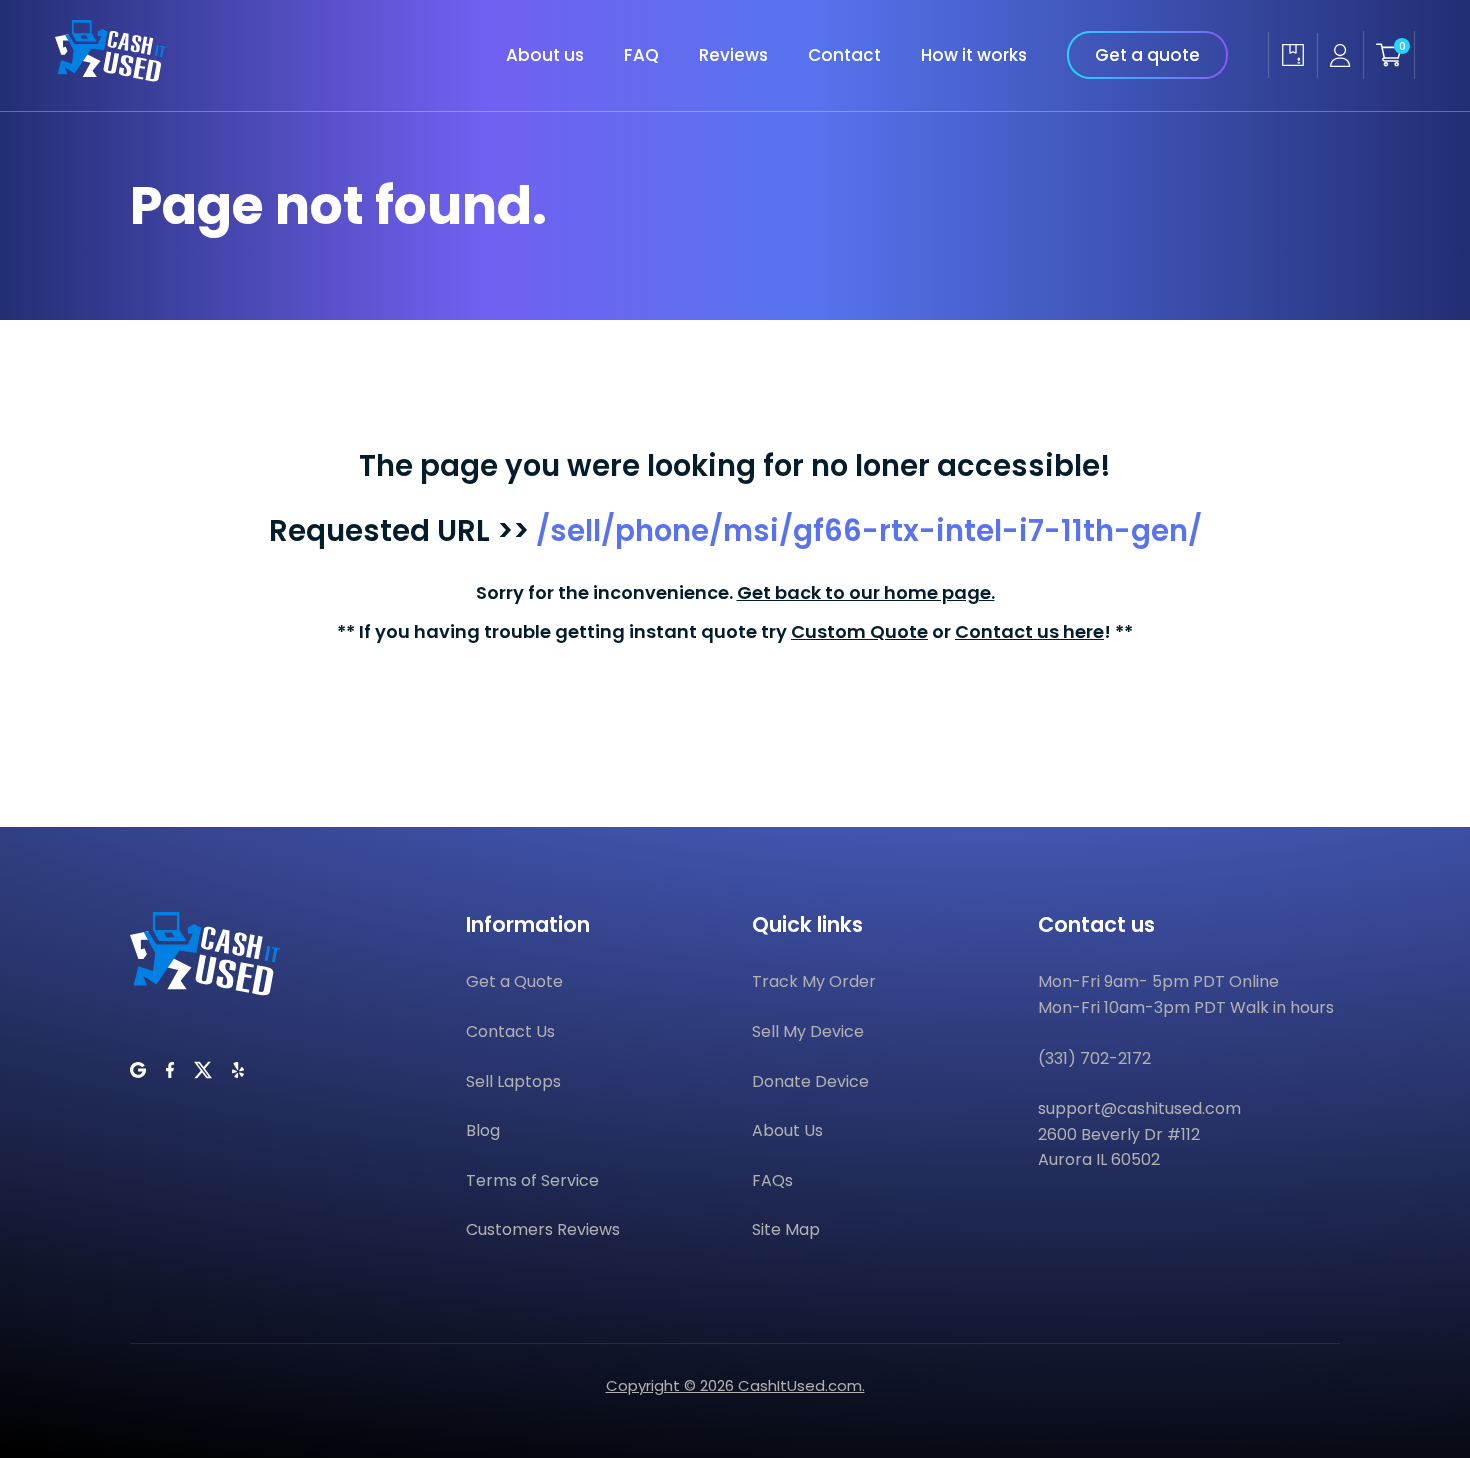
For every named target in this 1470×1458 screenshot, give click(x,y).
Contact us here (1029, 631)
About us (545, 55)
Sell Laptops (513, 1081)
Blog (483, 1130)
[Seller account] (1340, 55)
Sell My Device (808, 1031)
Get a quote (1147, 55)
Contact (844, 55)
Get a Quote (514, 981)
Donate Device (810, 1081)
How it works (974, 55)
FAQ (641, 55)
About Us (787, 1130)
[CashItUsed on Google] (138, 1070)
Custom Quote (859, 631)
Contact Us (510, 1031)
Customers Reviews (543, 1229)
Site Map (786, 1229)
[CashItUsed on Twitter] (203, 1070)
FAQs (772, 1180)
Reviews (733, 55)
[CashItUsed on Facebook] (170, 1070)
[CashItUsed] (110, 76)
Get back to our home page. (866, 592)
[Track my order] (1292, 55)
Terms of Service (532, 1180)
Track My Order (814, 981)
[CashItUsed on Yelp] (238, 1070)
